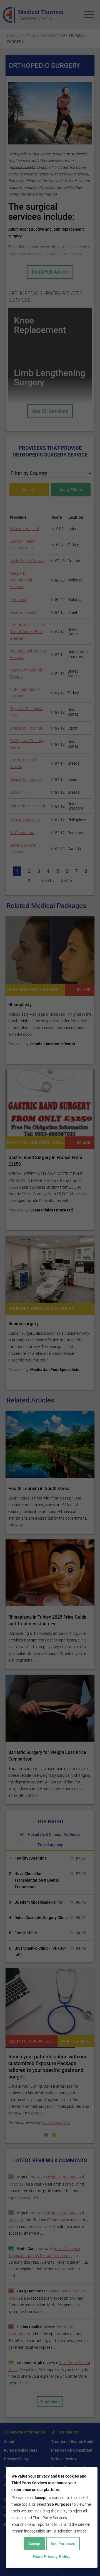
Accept (34, 2544)
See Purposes (63, 2544)
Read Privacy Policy (52, 2556)
